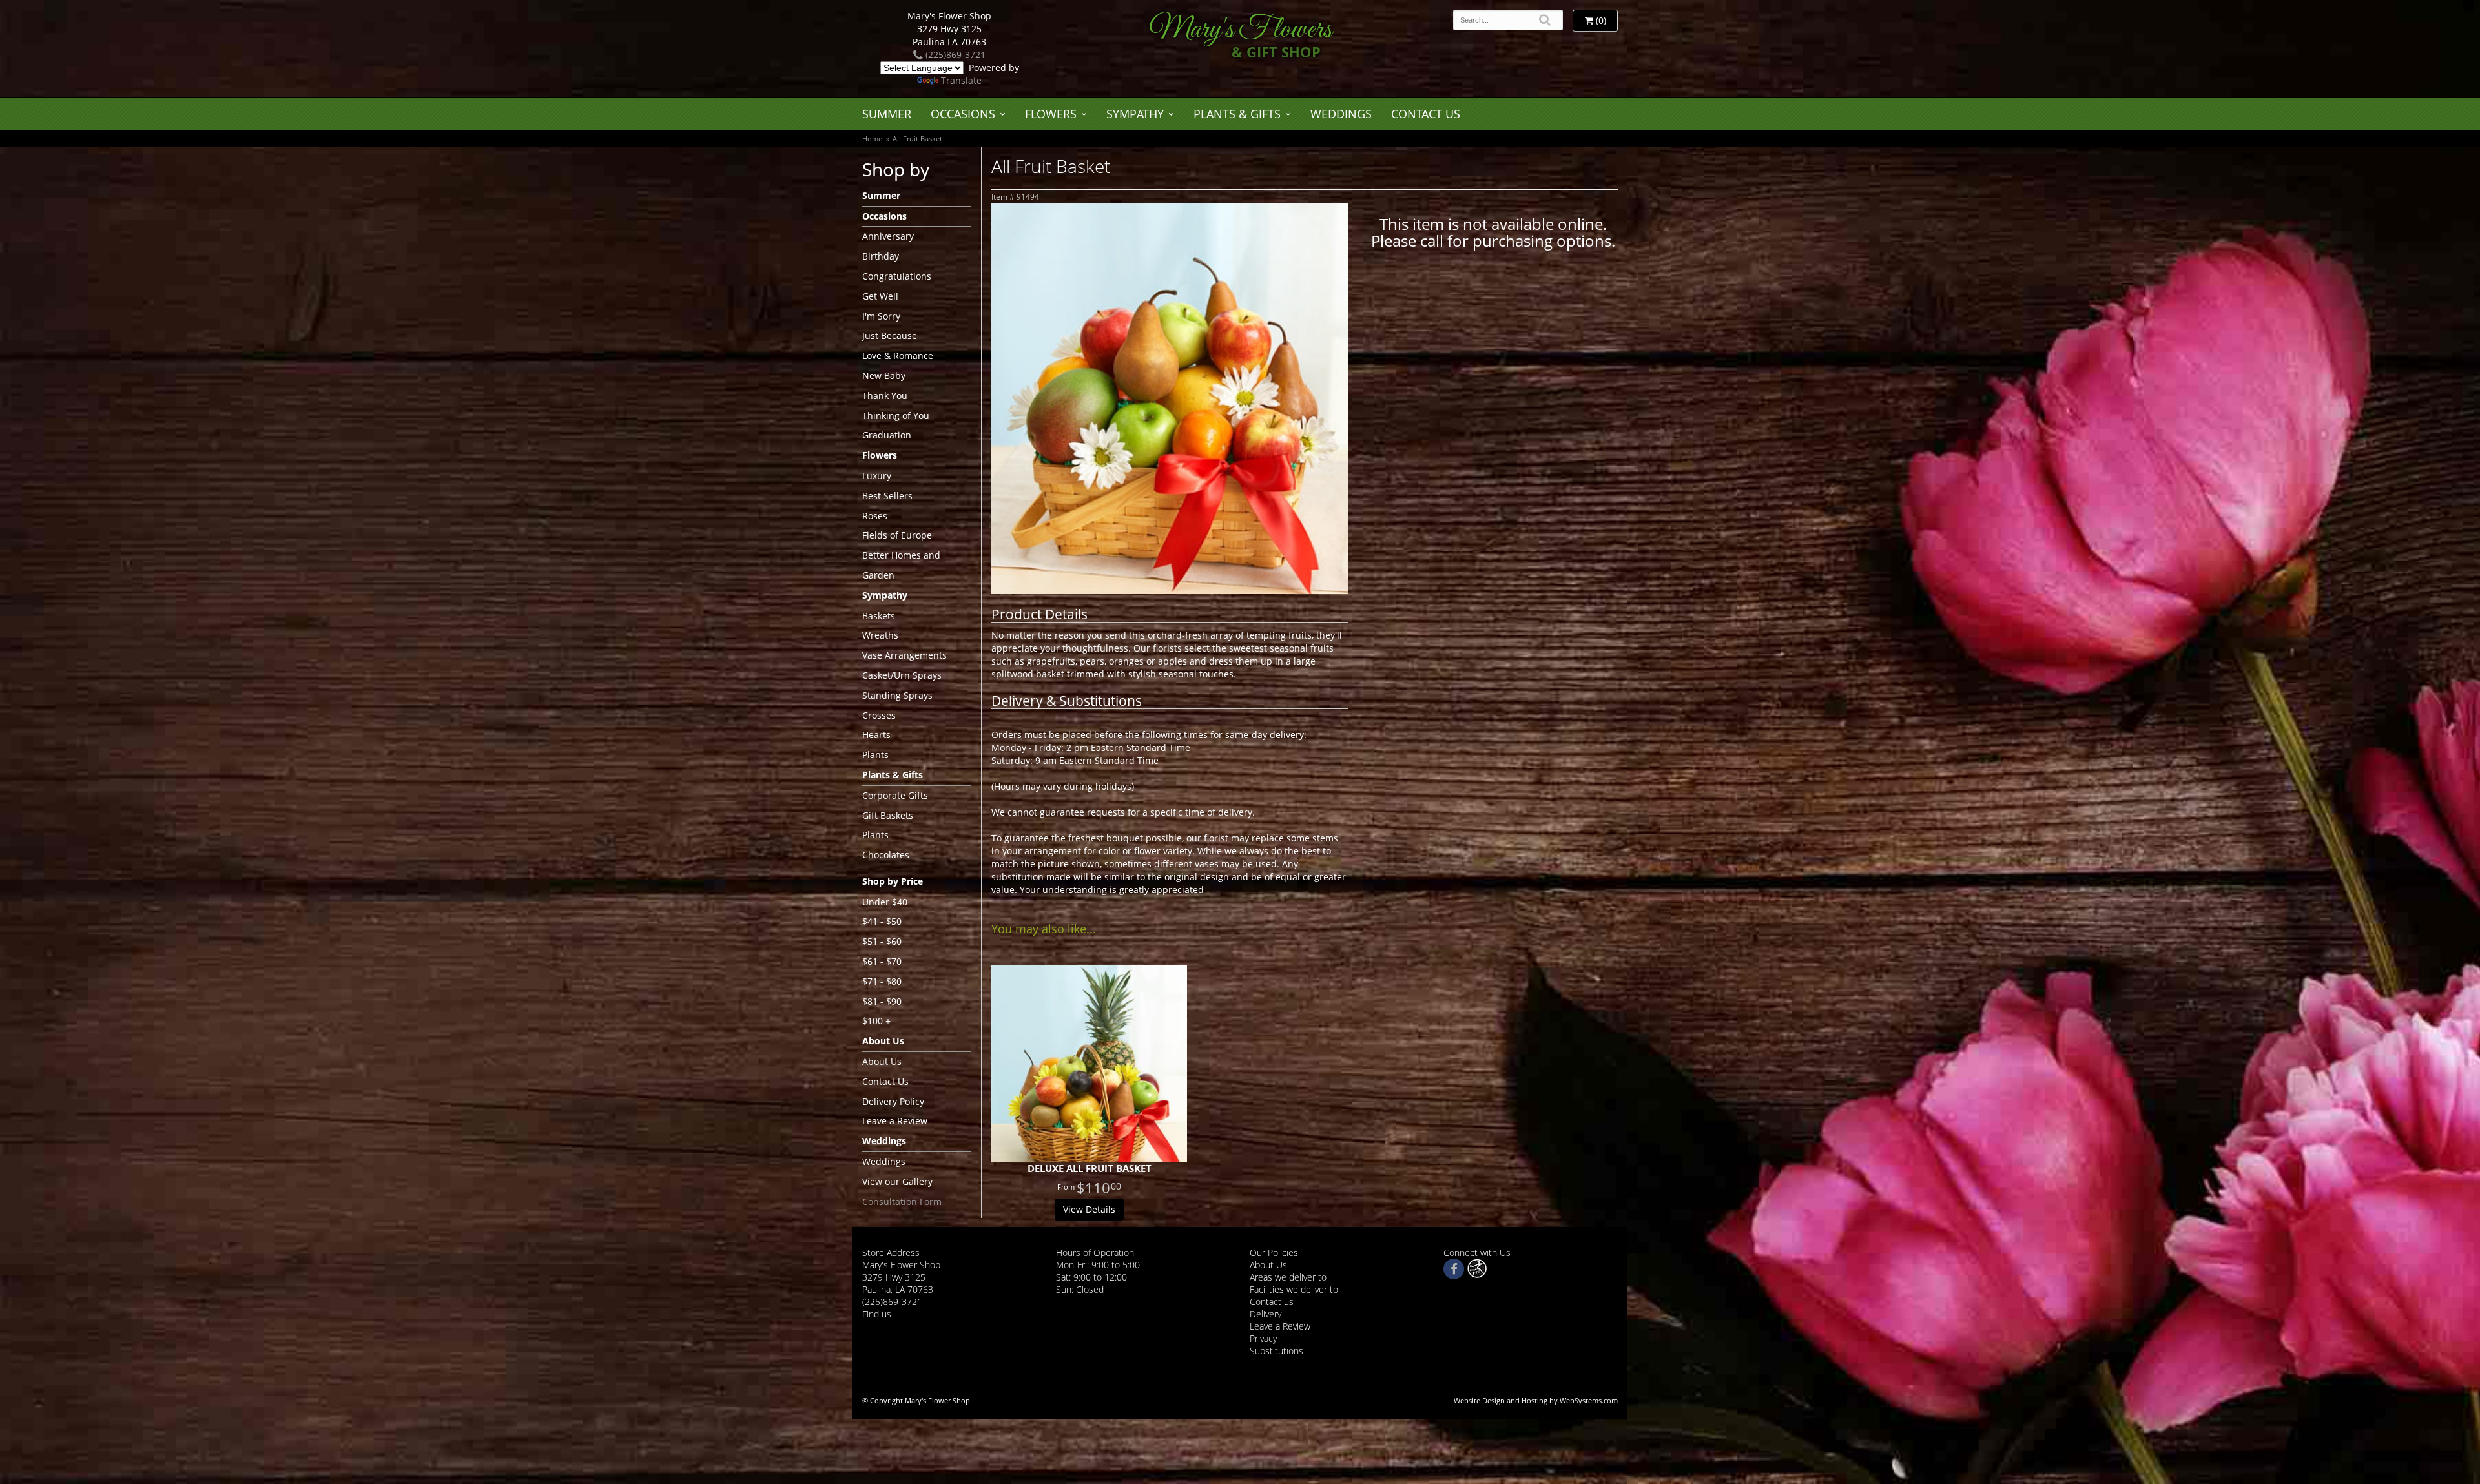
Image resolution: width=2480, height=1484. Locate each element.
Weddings (1341, 114)
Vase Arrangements (904, 655)
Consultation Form (902, 1201)
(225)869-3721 (954, 55)
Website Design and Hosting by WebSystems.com (1536, 1400)
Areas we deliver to (1288, 1277)
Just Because (890, 335)
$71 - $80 (882, 981)
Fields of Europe (897, 535)
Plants (875, 755)
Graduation (887, 435)
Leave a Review (895, 1121)
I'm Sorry (881, 316)
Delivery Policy (893, 1101)
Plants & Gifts (1237, 114)
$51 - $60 (882, 941)
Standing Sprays (897, 695)
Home (872, 139)
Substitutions (1276, 1351)
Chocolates (886, 855)
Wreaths (880, 635)
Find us (877, 1314)
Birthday (881, 256)
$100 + (876, 1021)
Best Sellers (887, 496)
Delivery (1266, 1314)
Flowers (1051, 114)
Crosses (879, 715)
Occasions (963, 114)
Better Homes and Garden (901, 565)
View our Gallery (897, 1181)
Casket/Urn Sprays (902, 675)
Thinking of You (896, 416)
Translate (961, 80)
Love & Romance (898, 356)
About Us (882, 1061)
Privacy (1263, 1338)
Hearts (876, 735)
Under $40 (885, 902)
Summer (887, 114)
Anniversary (888, 236)
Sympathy (1135, 114)
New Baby (884, 376)
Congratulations (897, 276)
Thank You (885, 396)
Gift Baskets (888, 815)
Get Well (880, 296)
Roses (875, 516)
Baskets (879, 616)
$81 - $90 (882, 1001)
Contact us (1272, 1302)
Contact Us (1426, 114)
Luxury (877, 476)
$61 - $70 (882, 961)
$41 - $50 (882, 921)
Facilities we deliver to (1294, 1289)
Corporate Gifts (895, 795)
